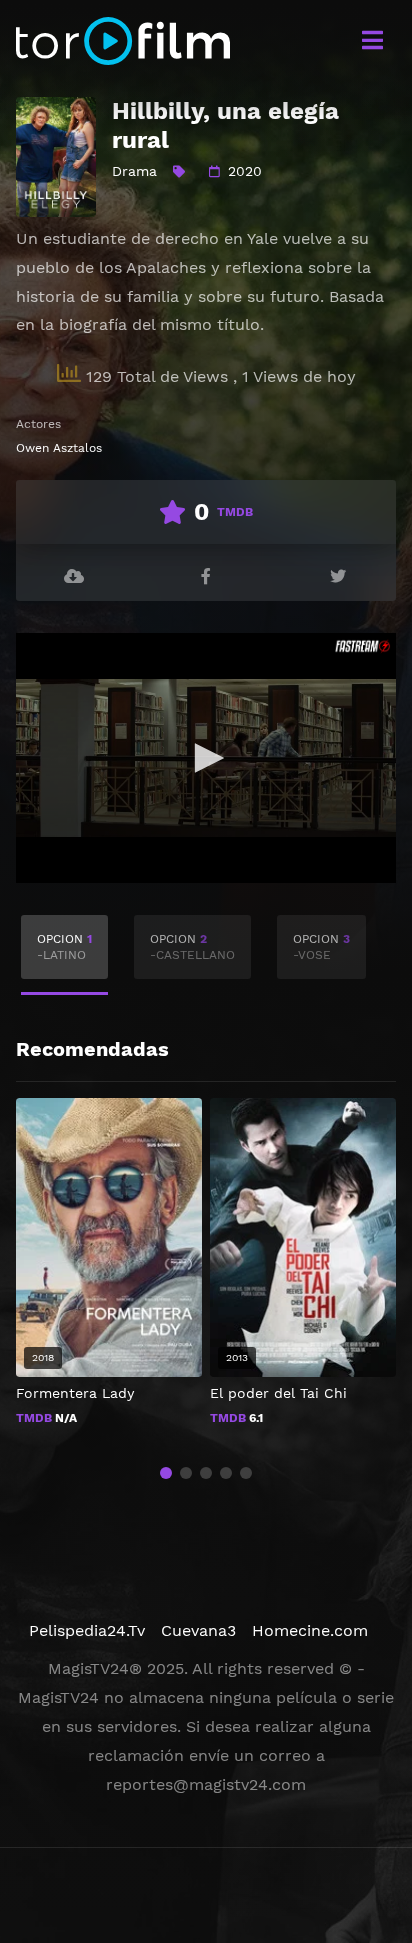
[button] (166, 1473)
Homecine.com (310, 1630)
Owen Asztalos (59, 448)
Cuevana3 (198, 1630)
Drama (134, 171)
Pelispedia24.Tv (87, 1630)
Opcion (64, 947)
